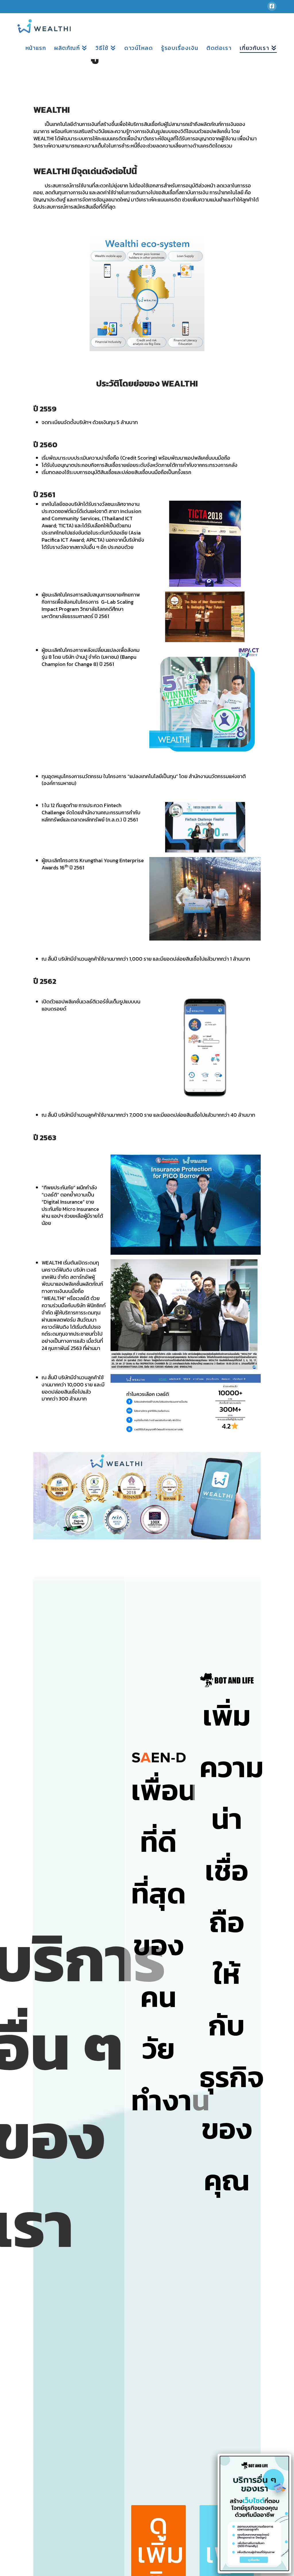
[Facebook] (272, 6)
